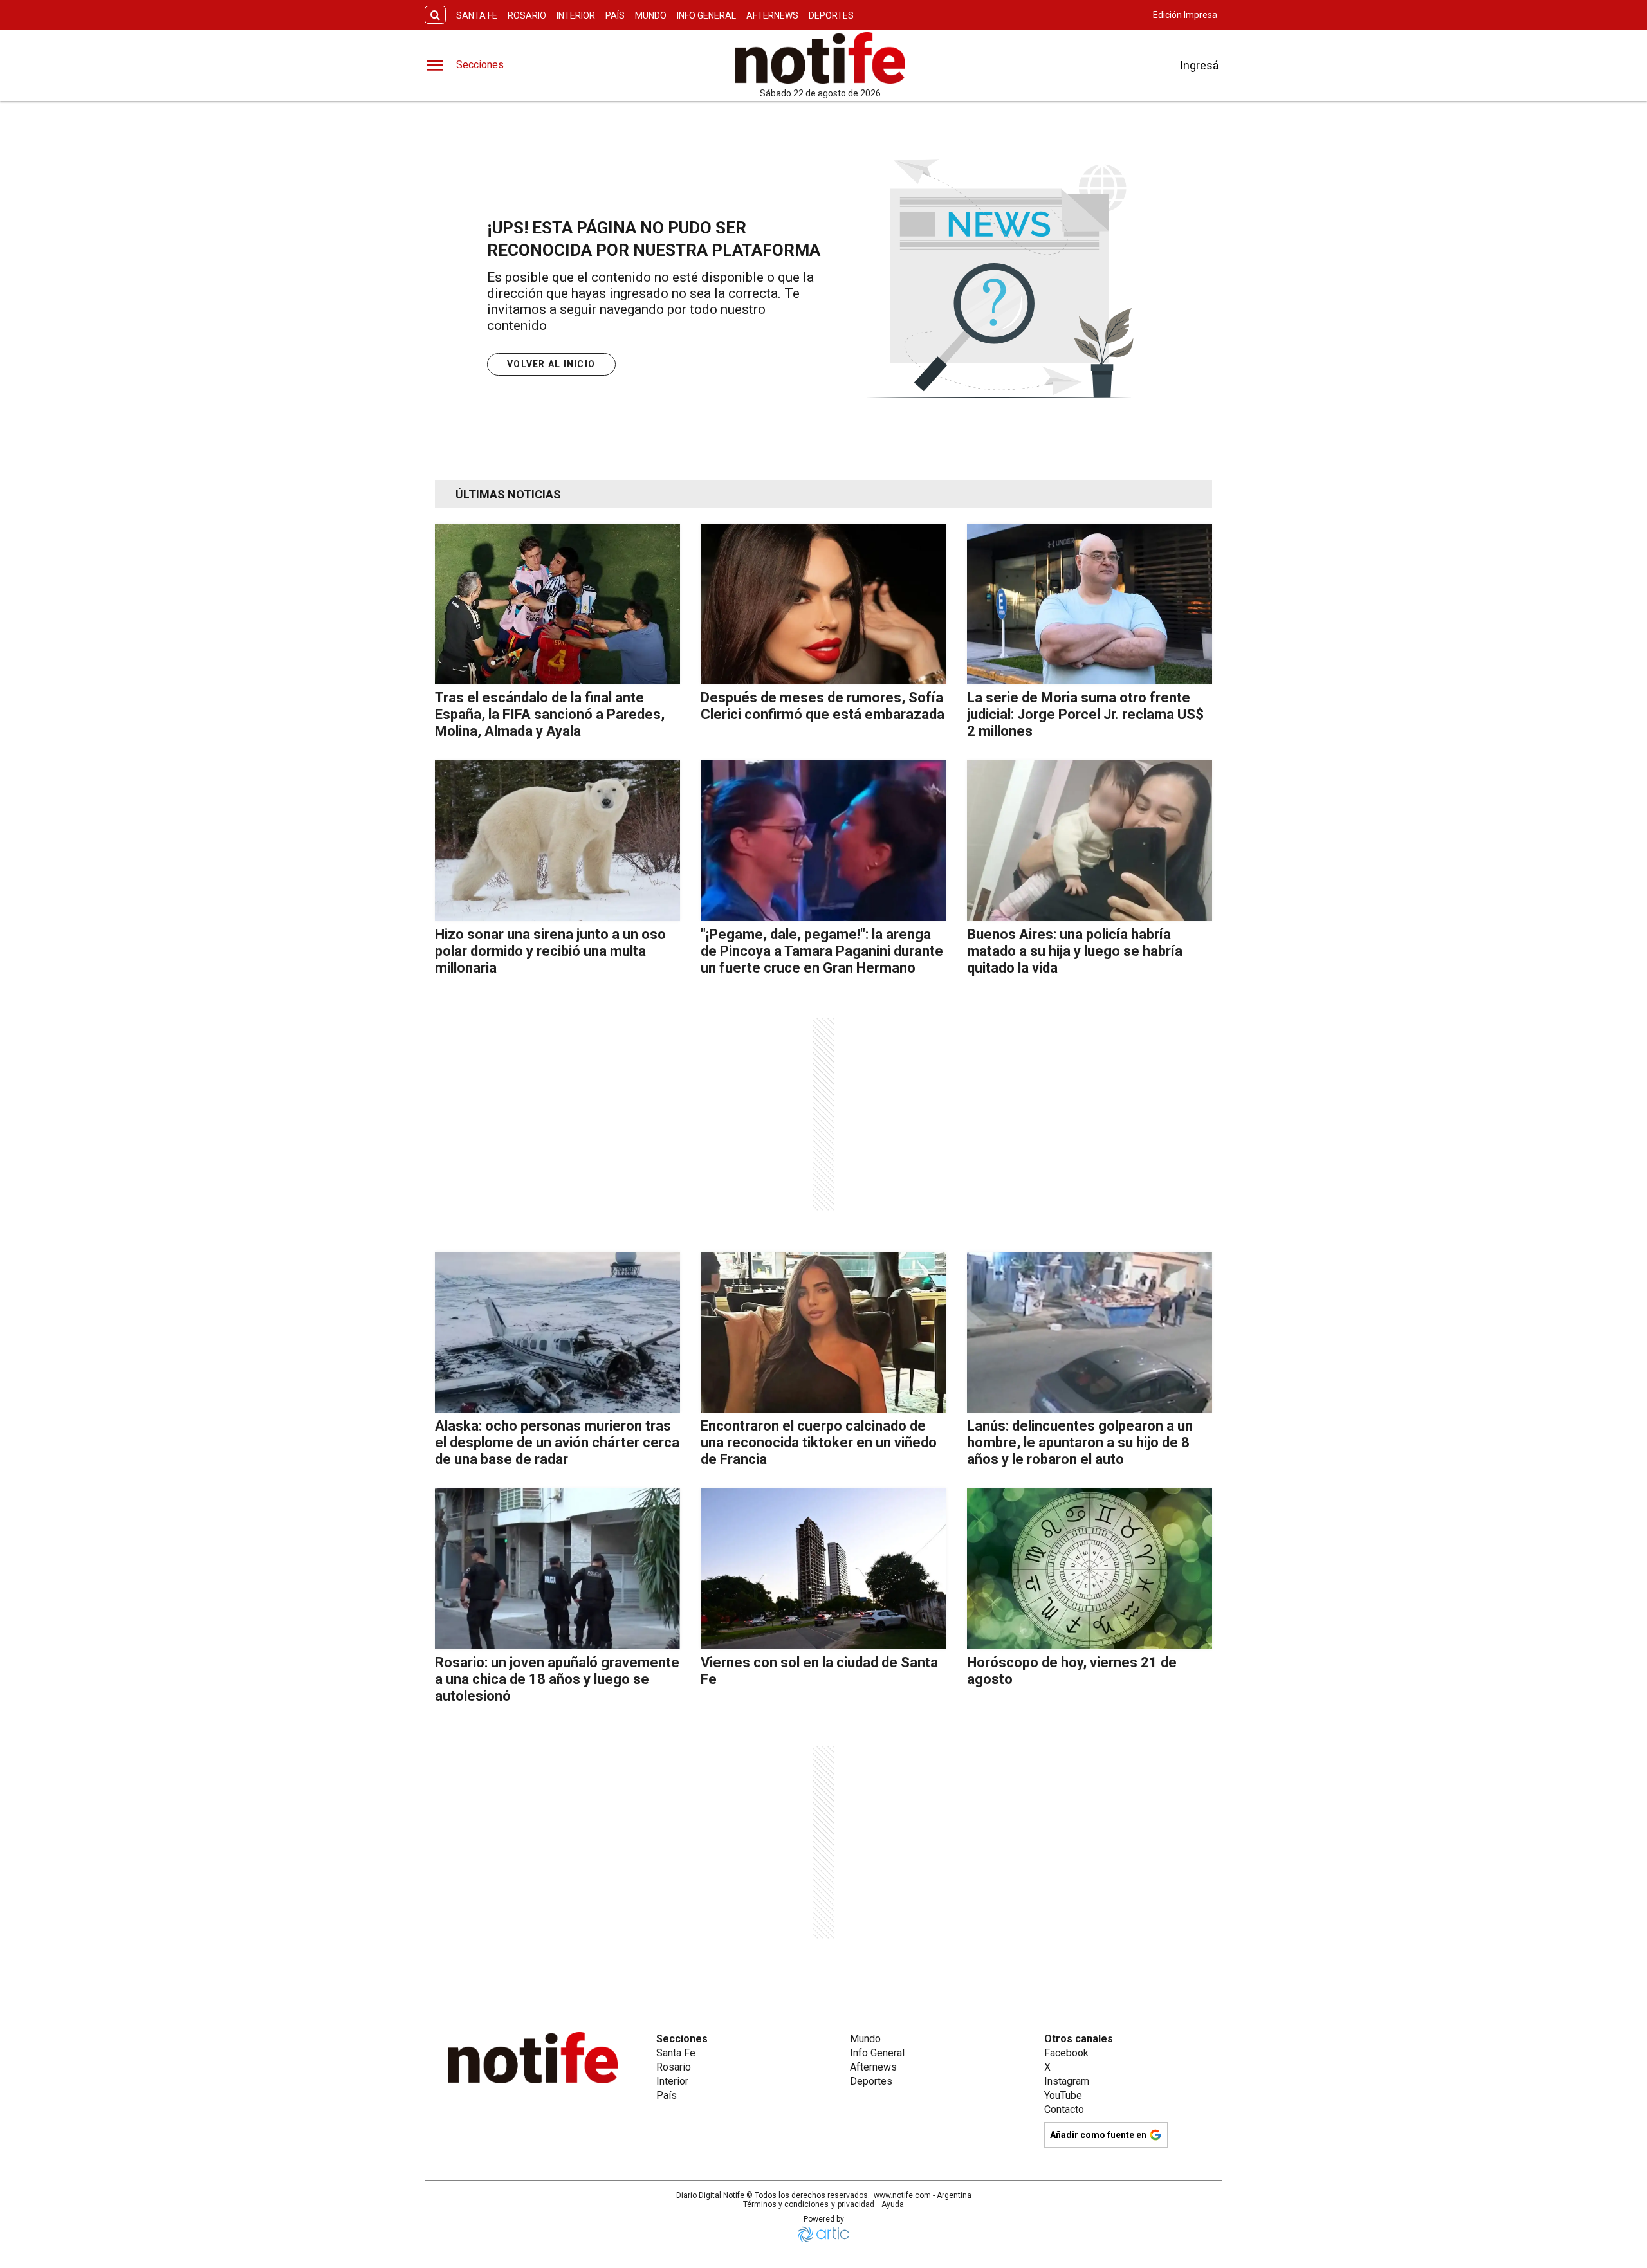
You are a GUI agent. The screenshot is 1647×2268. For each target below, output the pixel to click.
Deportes (831, 15)
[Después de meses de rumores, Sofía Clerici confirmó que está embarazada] (823, 604)
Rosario (527, 15)
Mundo (651, 15)
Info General (706, 15)
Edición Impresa (1185, 15)
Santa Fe (477, 15)
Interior (576, 15)
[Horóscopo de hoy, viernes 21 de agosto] (1090, 1569)
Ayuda (893, 2204)
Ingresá (1199, 65)
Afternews (772, 15)
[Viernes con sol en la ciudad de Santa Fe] (823, 1569)
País (615, 15)
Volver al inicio (551, 364)
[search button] (435, 15)
